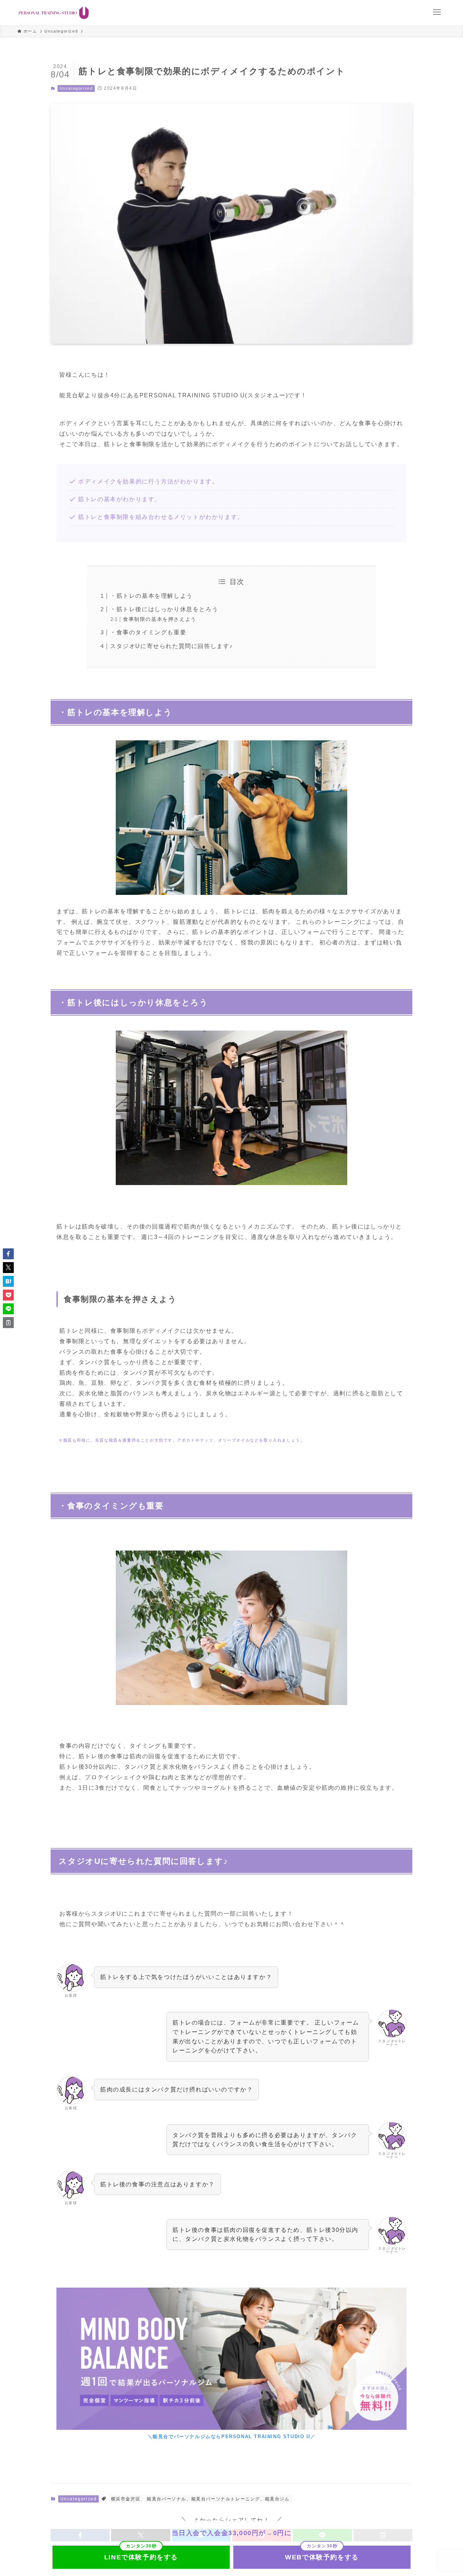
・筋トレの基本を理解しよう (151, 596)
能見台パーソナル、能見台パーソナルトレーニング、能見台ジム (218, 2499)
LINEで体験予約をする (141, 2557)
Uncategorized (76, 88)
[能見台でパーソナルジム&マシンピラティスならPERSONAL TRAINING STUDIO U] (54, 13)
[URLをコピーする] (8, 1323)
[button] (8, 1254)
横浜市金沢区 (126, 2499)
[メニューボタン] (437, 12)
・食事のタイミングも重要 (148, 632)
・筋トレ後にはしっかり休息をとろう (164, 609)
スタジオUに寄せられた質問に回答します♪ (171, 646)
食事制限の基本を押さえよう (160, 619)
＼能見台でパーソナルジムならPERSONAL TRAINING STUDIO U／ (232, 2437)
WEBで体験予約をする (322, 2557)
